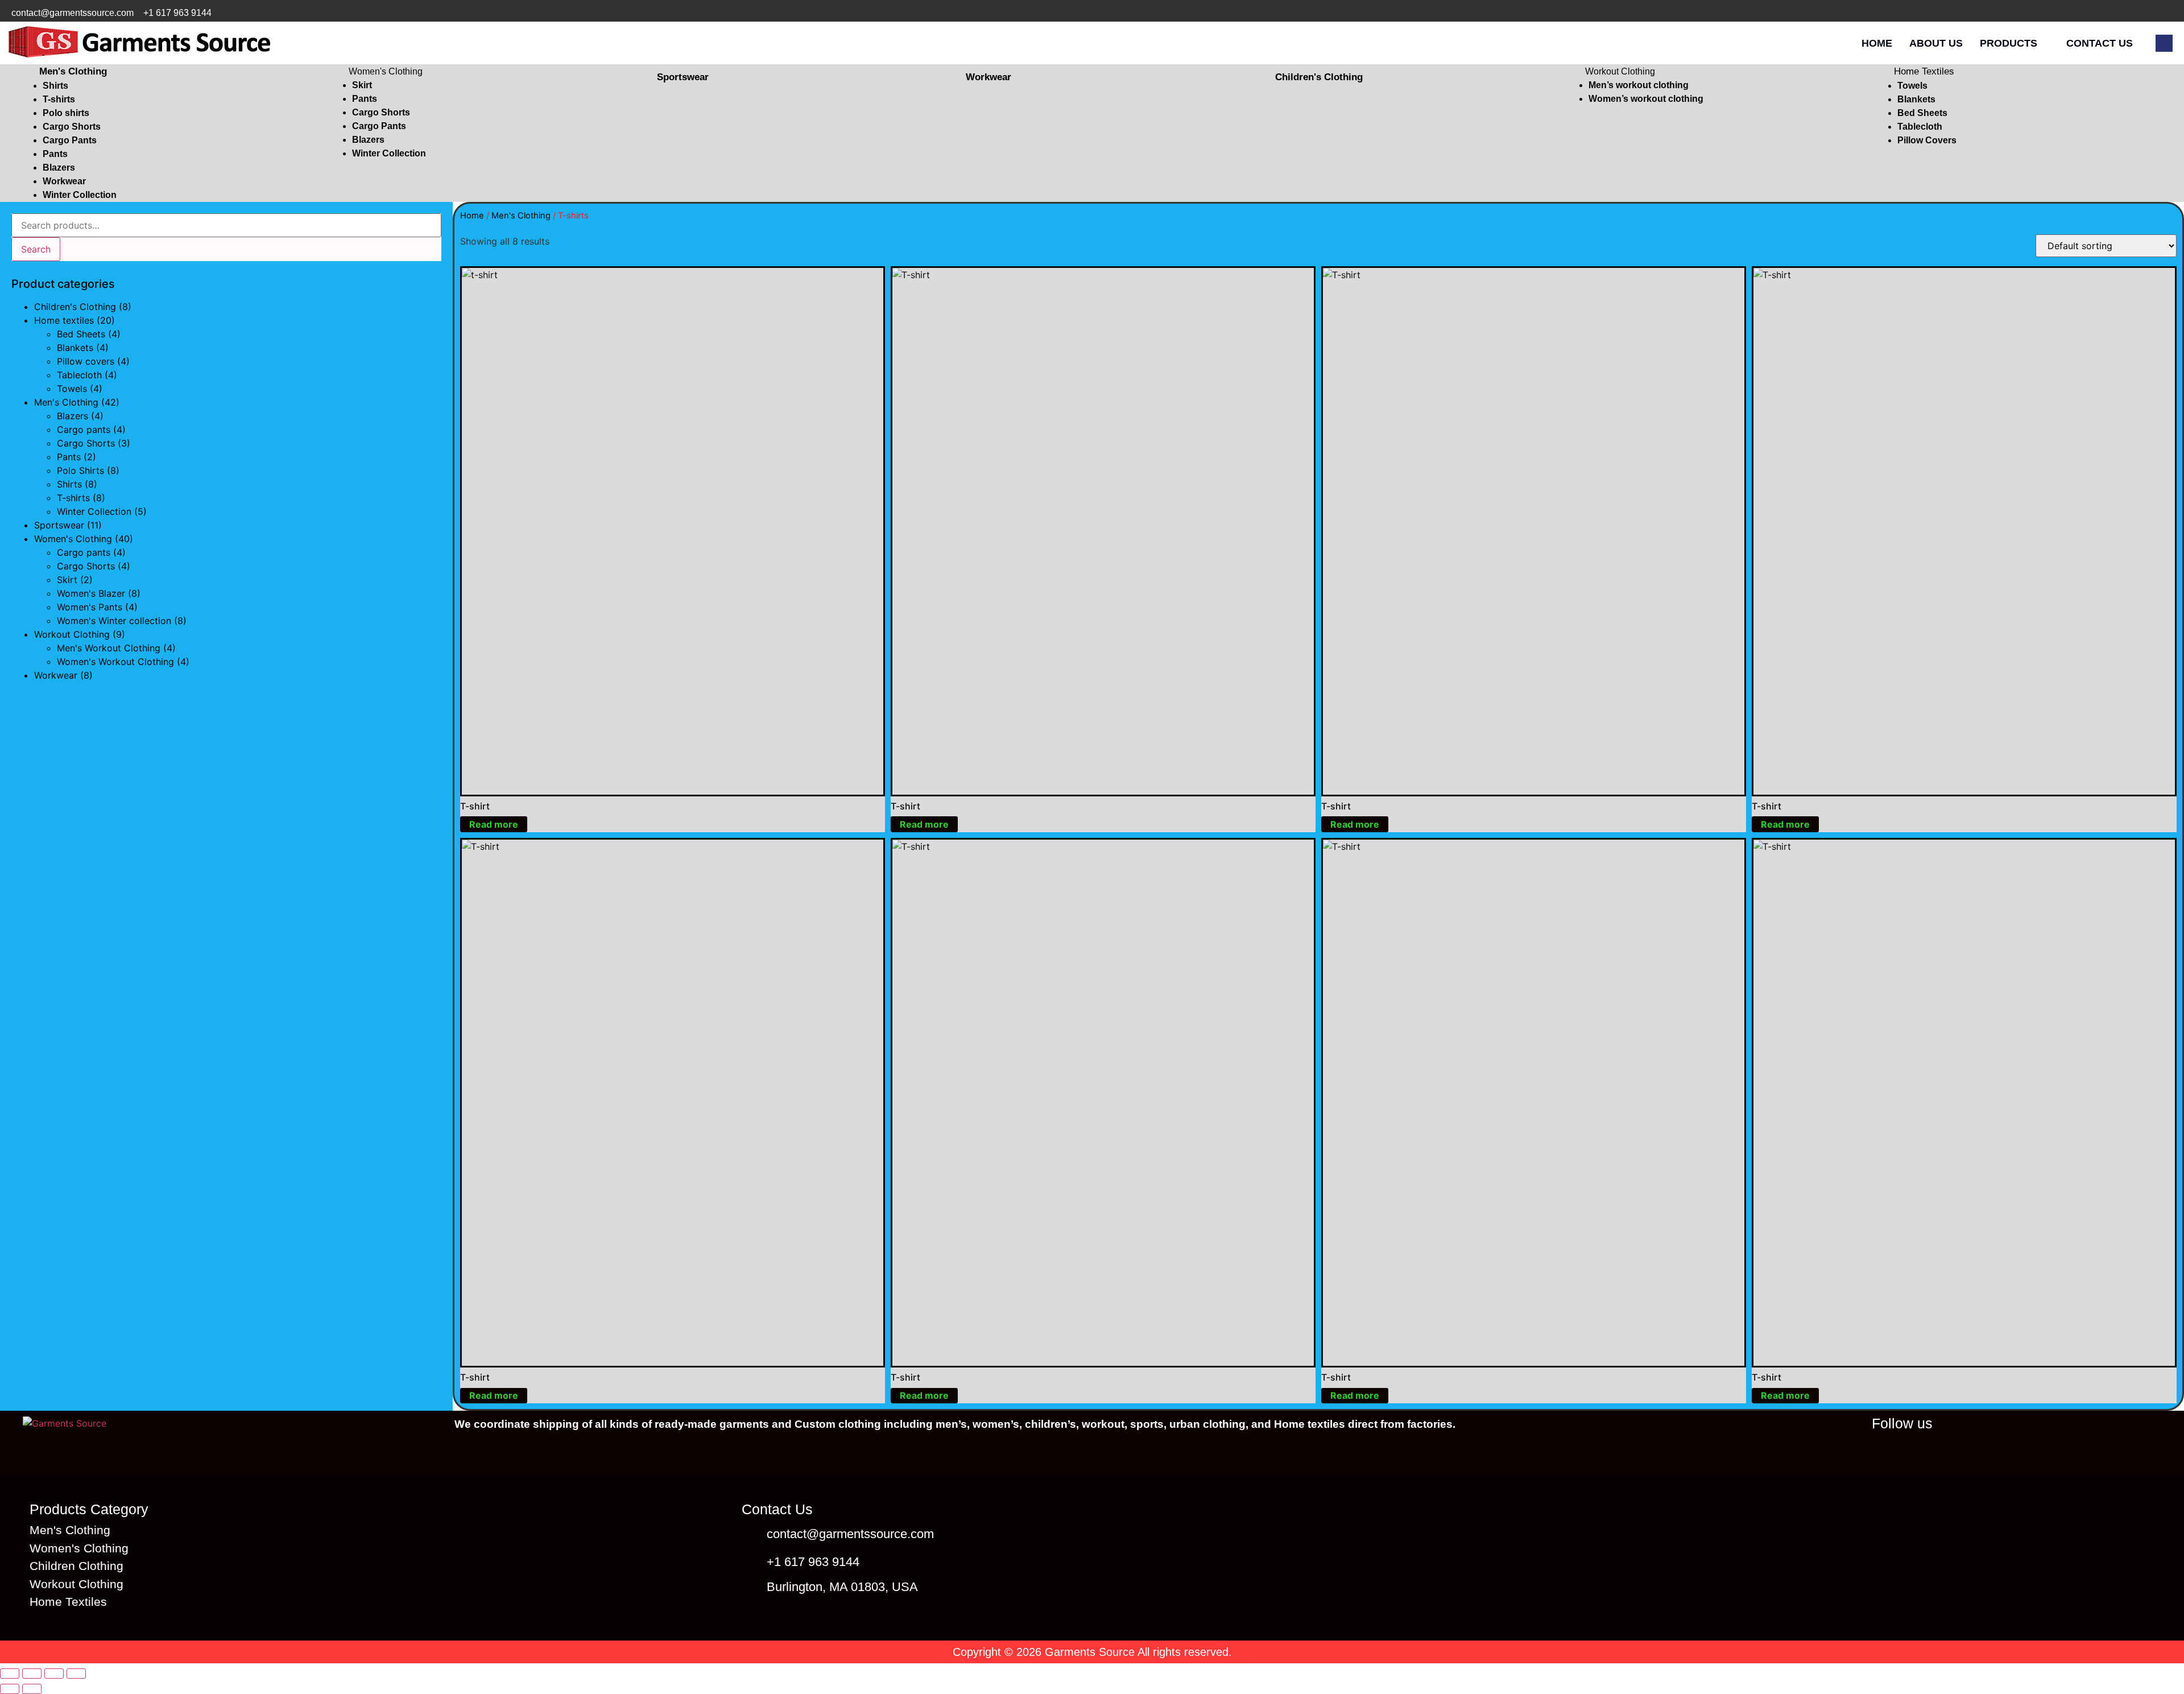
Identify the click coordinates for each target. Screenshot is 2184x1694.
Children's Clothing (75, 307)
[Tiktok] (2140, 13)
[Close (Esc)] (76, 1674)
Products (2009, 43)
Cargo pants (84, 429)
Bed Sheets (1922, 113)
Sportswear (59, 525)
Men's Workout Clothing (109, 648)
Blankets (1916, 99)
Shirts (55, 86)
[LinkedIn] (2070, 13)
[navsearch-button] (2164, 43)
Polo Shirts (80, 470)
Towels (1912, 86)
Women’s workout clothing (1646, 99)
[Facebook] (2094, 13)
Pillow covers (86, 361)
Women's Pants (90, 607)
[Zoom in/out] (10, 1674)
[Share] (54, 1674)
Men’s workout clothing (1639, 85)
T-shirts (59, 99)
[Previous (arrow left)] (10, 1689)
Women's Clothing (386, 71)
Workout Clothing (1620, 71)
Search (36, 249)
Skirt (362, 85)
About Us (1936, 43)
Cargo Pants (70, 140)
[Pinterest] (2164, 13)
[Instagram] (2117, 13)
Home (1877, 43)
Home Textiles (1924, 71)
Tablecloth (1920, 127)
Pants (55, 154)
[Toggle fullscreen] (32, 1674)
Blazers (59, 168)
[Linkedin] (2005, 1449)
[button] (175, 72)
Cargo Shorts (72, 127)
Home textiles (64, 320)
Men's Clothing (73, 71)
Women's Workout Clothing (115, 662)
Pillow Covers (1927, 140)
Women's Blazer (91, 593)
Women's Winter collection (114, 621)
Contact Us (2100, 43)
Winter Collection (80, 195)
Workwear (64, 181)
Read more (494, 824)
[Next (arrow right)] (32, 1689)
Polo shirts (66, 113)
